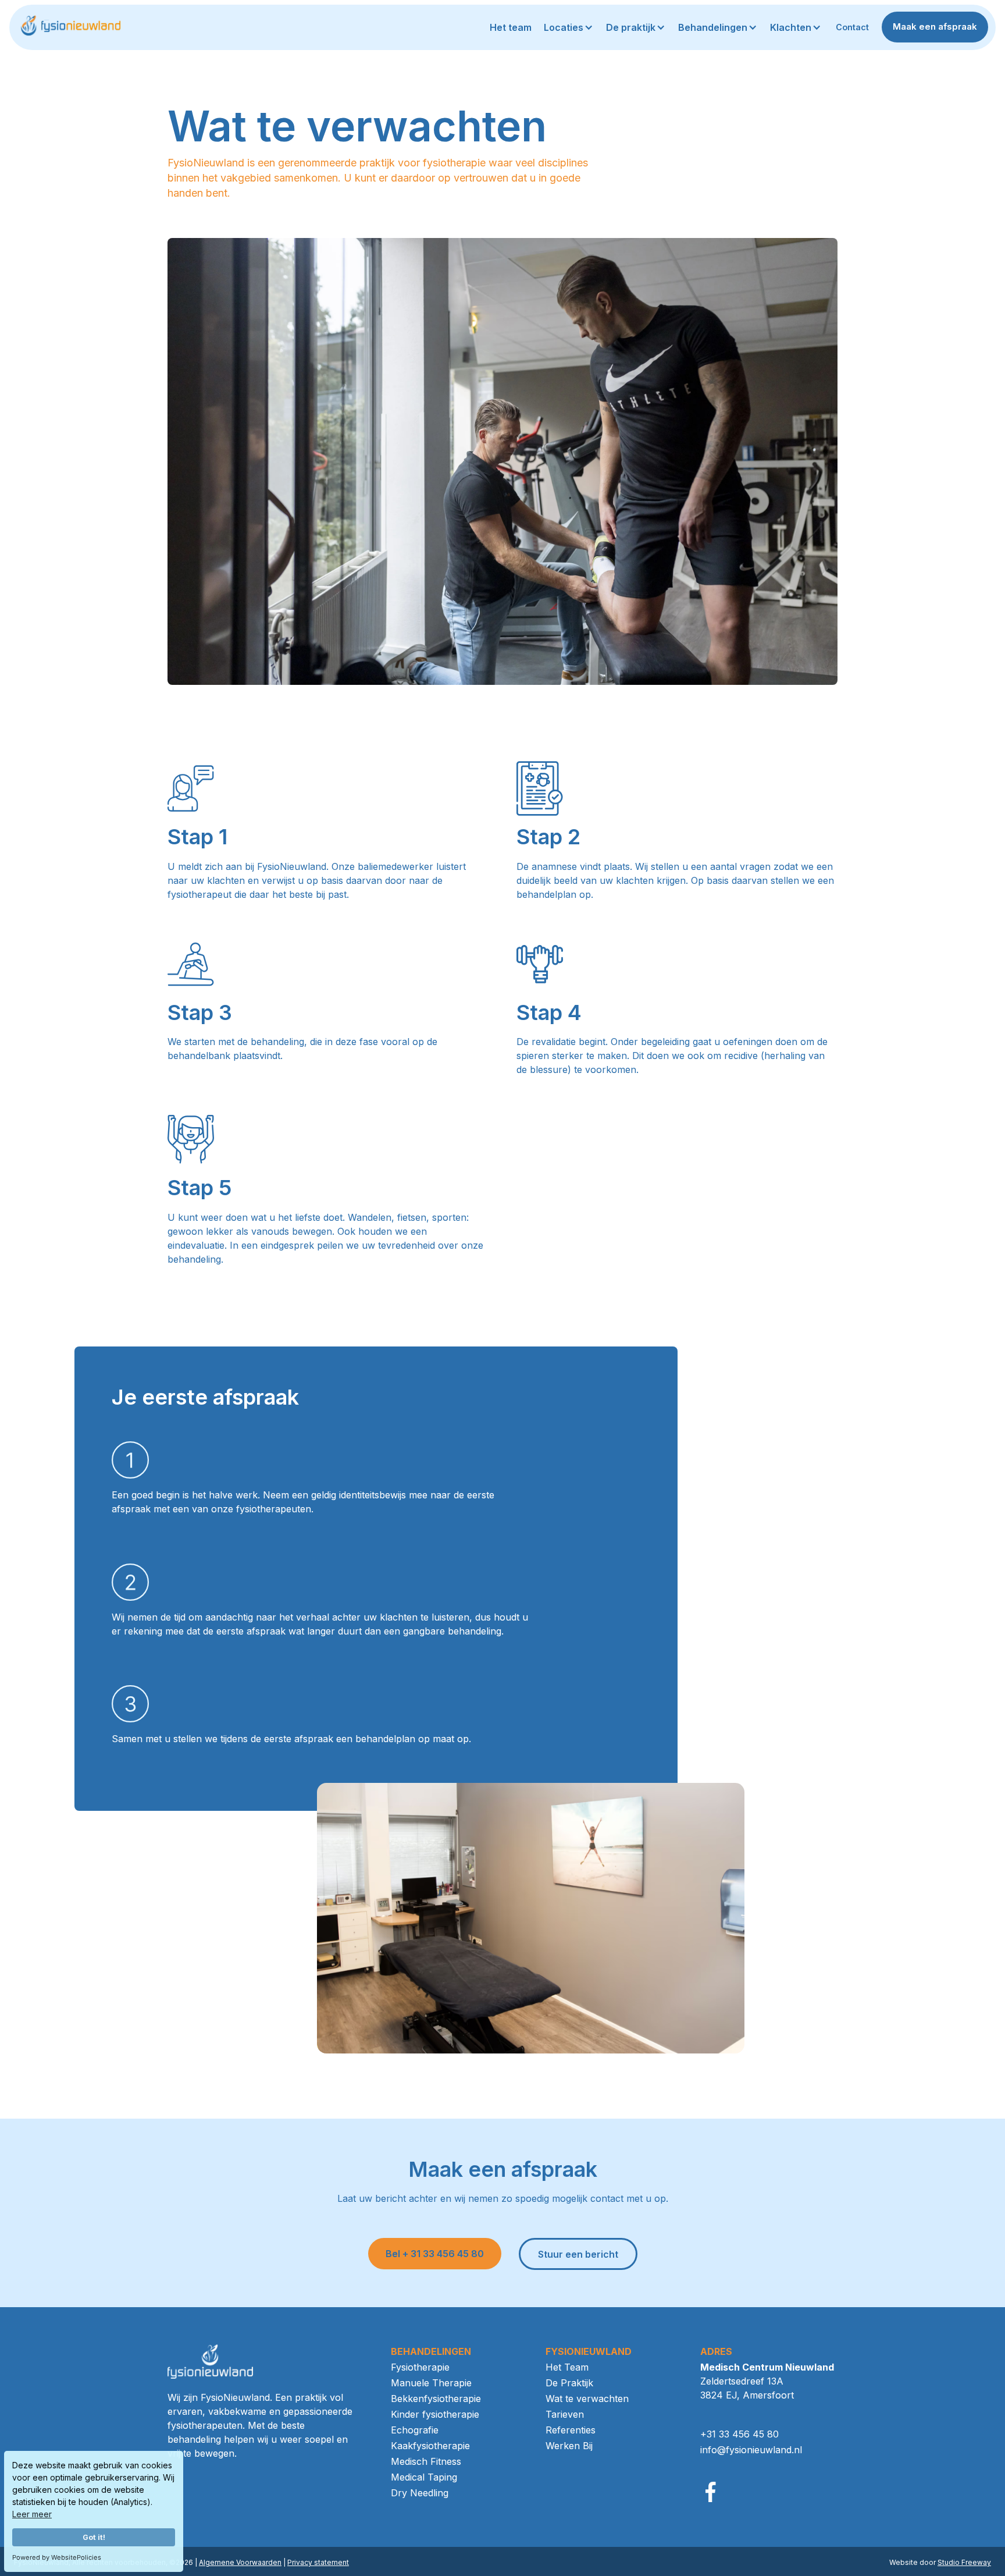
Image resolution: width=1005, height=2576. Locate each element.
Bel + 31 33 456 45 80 (435, 2254)
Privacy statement (318, 2562)
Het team (511, 27)
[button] (570, 27)
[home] (70, 27)
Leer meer (32, 2514)
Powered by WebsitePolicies (57, 2557)
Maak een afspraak (935, 26)
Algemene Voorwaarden (240, 2562)
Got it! (94, 2537)
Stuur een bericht (578, 2254)
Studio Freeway (964, 2562)
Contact (852, 27)
